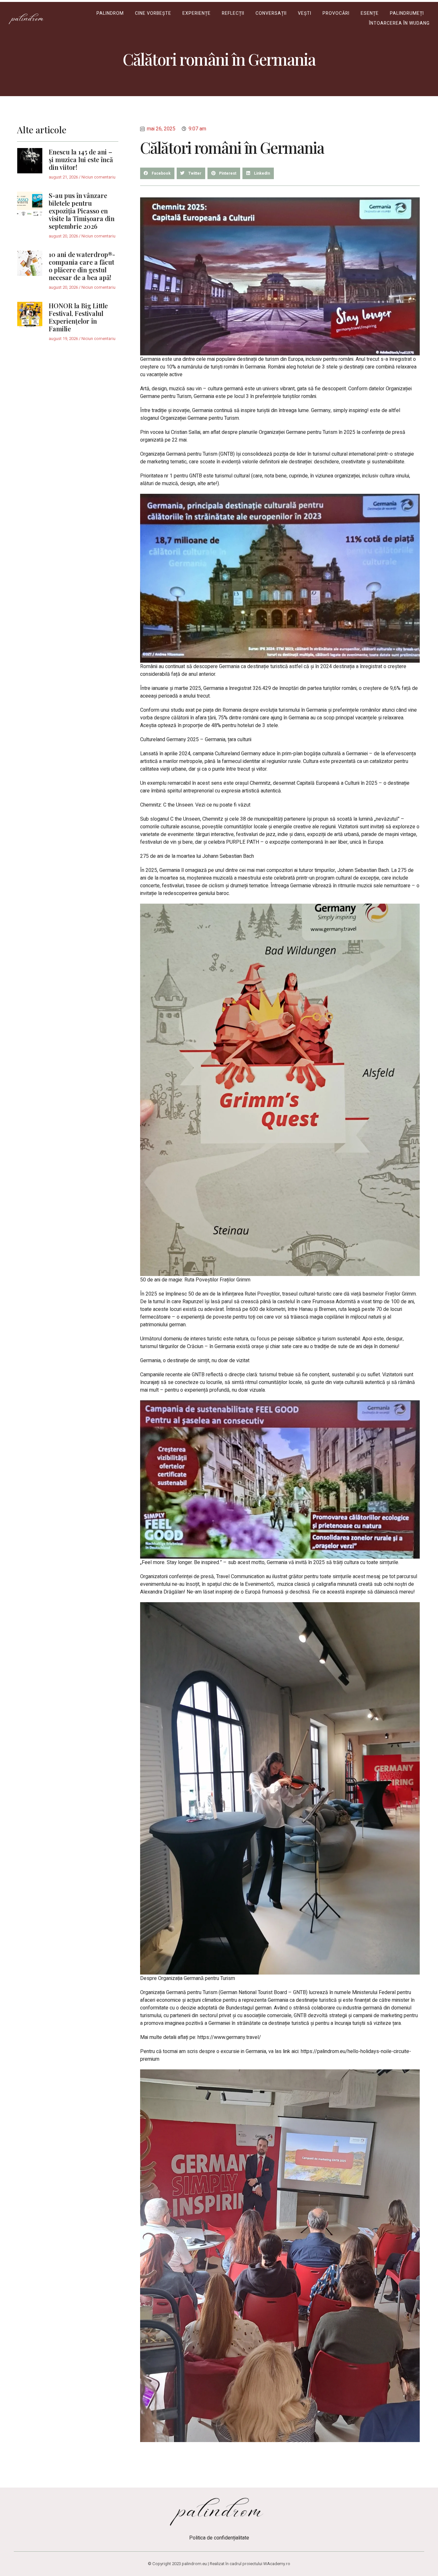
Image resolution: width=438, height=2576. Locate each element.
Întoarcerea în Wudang (399, 23)
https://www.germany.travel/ (229, 2037)
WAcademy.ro (277, 2564)
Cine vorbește (153, 13)
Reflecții (233, 13)
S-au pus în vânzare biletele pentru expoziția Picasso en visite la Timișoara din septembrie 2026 (82, 211)
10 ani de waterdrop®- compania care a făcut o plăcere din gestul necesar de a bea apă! (82, 266)
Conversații (271, 13)
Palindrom (110, 13)
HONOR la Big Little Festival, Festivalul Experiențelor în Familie (78, 317)
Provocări (336, 13)
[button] (157, 173)
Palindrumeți (407, 13)
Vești (305, 13)
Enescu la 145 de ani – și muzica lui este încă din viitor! (81, 159)
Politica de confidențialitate (219, 2538)
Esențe (370, 13)
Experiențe (197, 13)
